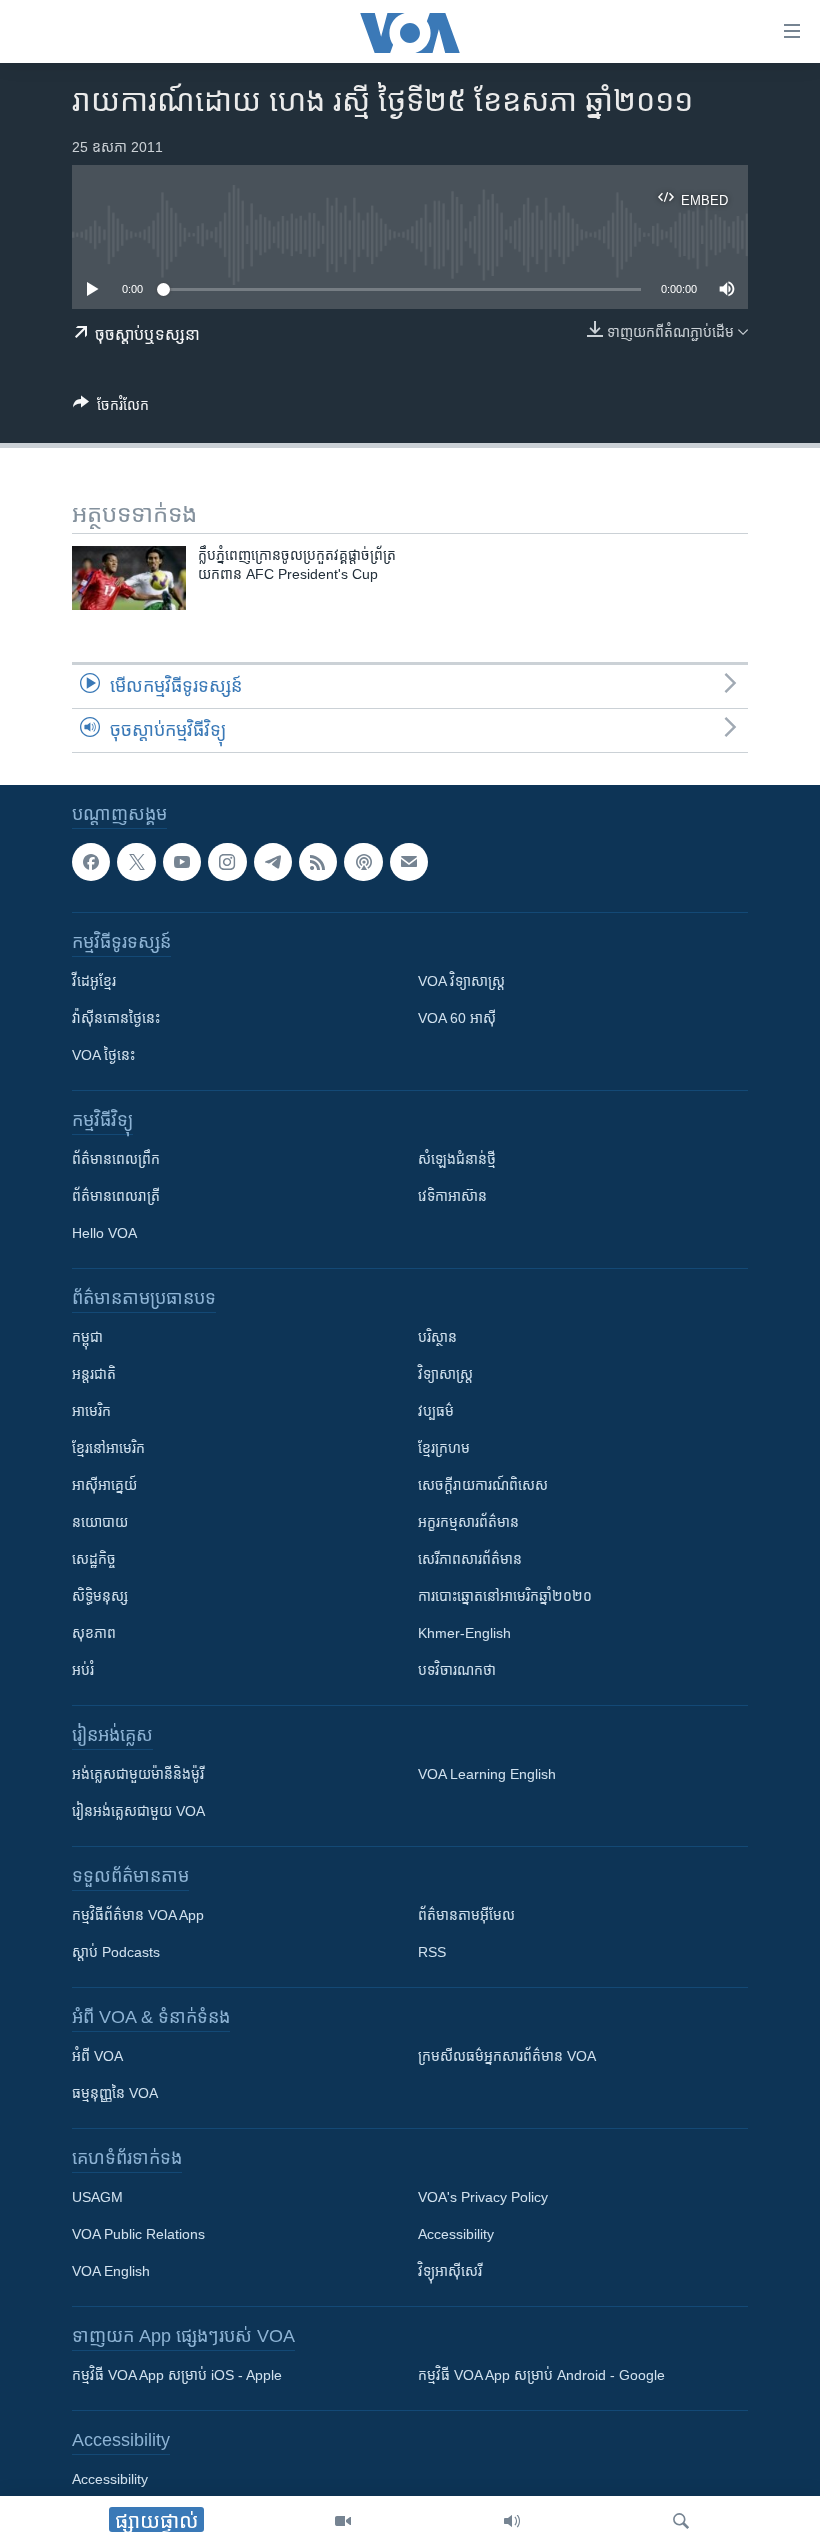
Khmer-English (464, 1633)
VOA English (111, 2271)
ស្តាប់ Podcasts (116, 1952)
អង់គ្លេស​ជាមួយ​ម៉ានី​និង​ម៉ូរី (138, 1774)
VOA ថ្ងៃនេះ (103, 1055)
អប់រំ (83, 1670)
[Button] (111, 408)
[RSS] (318, 862)
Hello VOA (104, 1233)
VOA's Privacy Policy (483, 2197)
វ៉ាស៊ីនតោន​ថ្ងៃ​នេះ (116, 1018)
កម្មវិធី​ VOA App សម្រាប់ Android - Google (541, 2375)
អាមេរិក (91, 1411)
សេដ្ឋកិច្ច (94, 1559)
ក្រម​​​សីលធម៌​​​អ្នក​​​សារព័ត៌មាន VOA (507, 2056)
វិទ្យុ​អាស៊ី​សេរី (450, 2271)
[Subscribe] (409, 862)
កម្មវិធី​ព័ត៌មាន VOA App (138, 1915)
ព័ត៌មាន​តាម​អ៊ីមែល (466, 1915)
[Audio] (512, 2521)
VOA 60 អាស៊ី (457, 1018)
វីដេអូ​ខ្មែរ (94, 981)
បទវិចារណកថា (457, 1670)
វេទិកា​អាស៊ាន (452, 1196)
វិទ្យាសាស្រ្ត (445, 1374)
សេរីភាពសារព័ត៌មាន (470, 1559)
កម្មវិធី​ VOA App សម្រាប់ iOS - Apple (177, 2375)
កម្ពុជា (87, 1337)
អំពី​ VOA (97, 2056)
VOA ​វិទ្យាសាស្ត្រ (461, 981)
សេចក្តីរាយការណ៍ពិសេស (483, 1485)
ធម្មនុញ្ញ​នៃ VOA (115, 2093)
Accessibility (456, 2234)
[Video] (343, 2521)
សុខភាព (94, 1633)
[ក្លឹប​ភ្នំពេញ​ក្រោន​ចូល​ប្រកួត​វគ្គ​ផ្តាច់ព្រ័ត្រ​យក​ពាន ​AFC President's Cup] (129, 578)
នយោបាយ (100, 1522)
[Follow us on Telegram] (273, 862)
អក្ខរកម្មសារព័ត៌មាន (468, 1522)
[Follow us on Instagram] (227, 862)
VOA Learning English (487, 1774)
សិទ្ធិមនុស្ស (100, 1596)
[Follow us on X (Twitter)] (136, 862)
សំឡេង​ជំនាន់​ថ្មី (457, 1159)
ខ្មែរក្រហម (444, 1448)
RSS (432, 1952)
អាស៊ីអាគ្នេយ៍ (104, 1485)
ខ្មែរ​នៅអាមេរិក (108, 1448)
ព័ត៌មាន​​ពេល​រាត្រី (116, 1196)
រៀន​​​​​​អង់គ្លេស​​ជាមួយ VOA (138, 1811)
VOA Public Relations (138, 2234)
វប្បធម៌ (436, 1411)
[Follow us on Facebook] (91, 862)
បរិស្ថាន (437, 1337)
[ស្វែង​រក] (681, 2521)
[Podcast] (363, 862)
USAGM (97, 2197)
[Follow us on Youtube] (182, 862)
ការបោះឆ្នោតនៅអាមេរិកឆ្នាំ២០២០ (505, 1596)
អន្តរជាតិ (94, 1374)
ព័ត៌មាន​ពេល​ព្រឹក (116, 1159)
